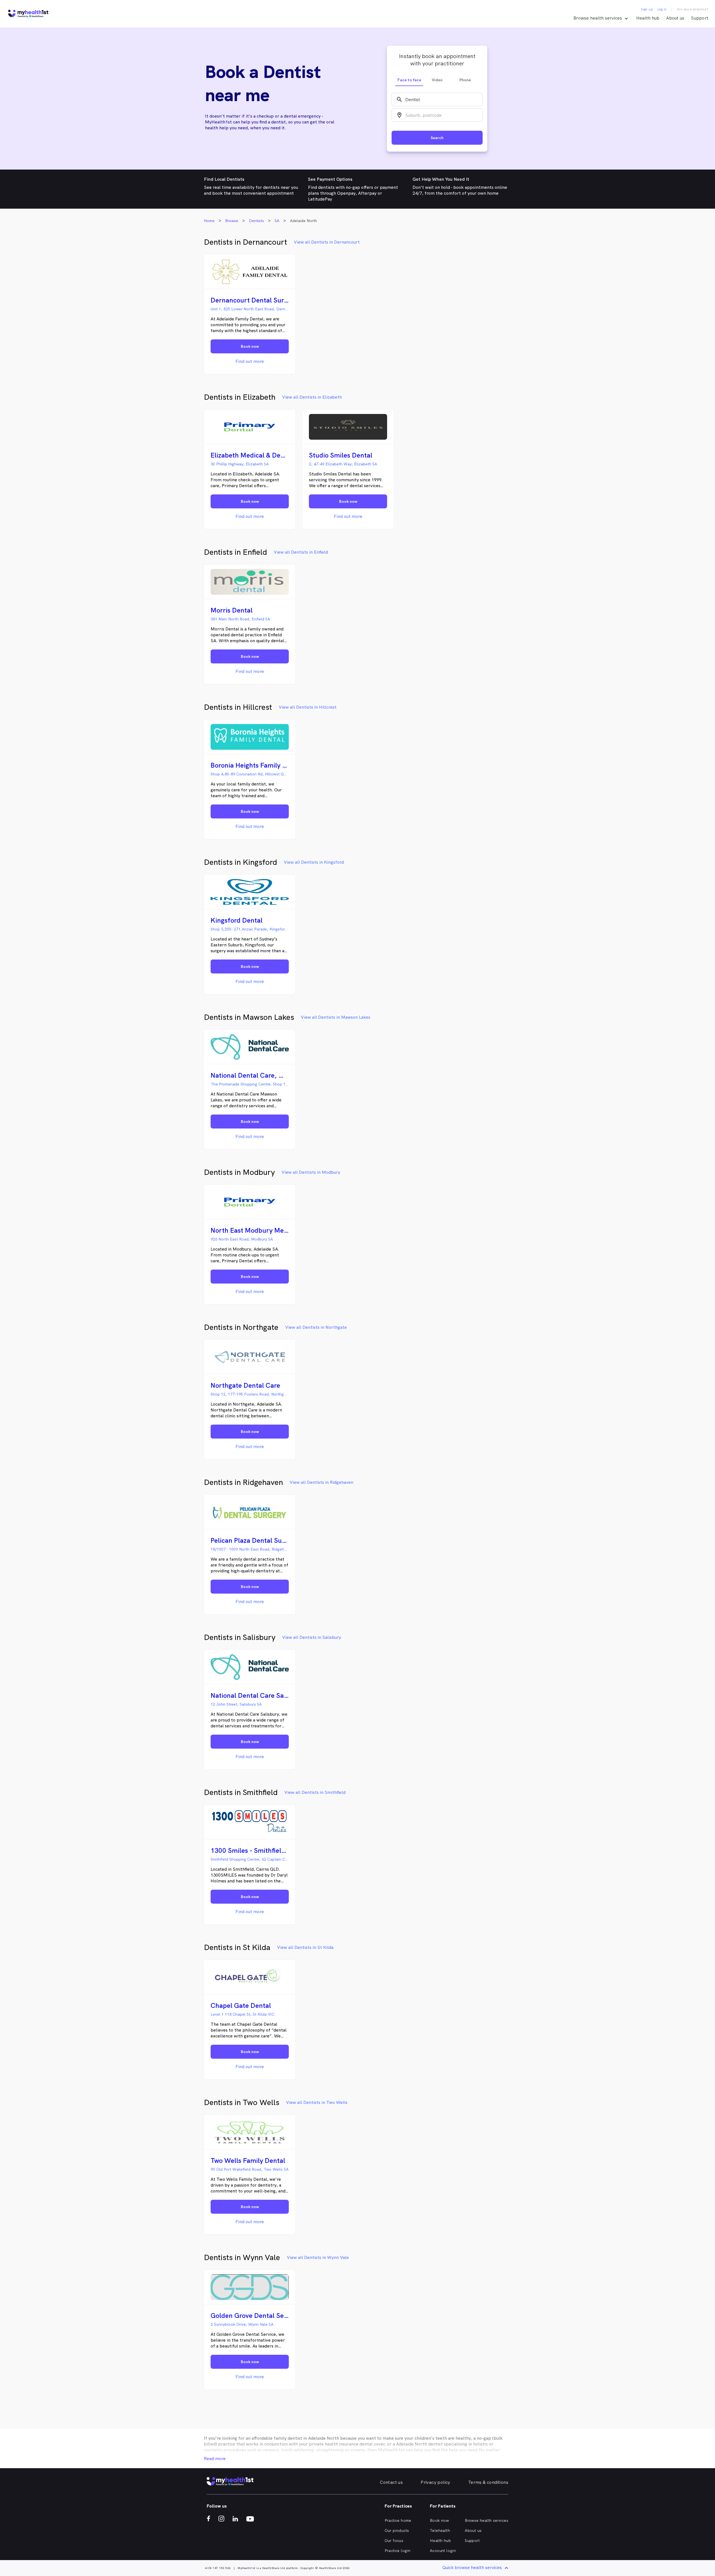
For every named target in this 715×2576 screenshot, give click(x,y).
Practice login (398, 2551)
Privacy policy (435, 2482)
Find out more (250, 361)
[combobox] (437, 99)
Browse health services (487, 2520)
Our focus (394, 2541)
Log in (662, 9)
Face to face (409, 80)
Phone (465, 80)
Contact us (391, 2482)
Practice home (398, 2520)
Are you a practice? (693, 9)
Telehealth (440, 2530)
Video (437, 80)
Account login (443, 2551)
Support (700, 18)
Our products (397, 2530)
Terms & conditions (488, 2482)
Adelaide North (324, 2438)
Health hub (648, 18)
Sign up (647, 9)
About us (675, 18)
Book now (439, 2520)
